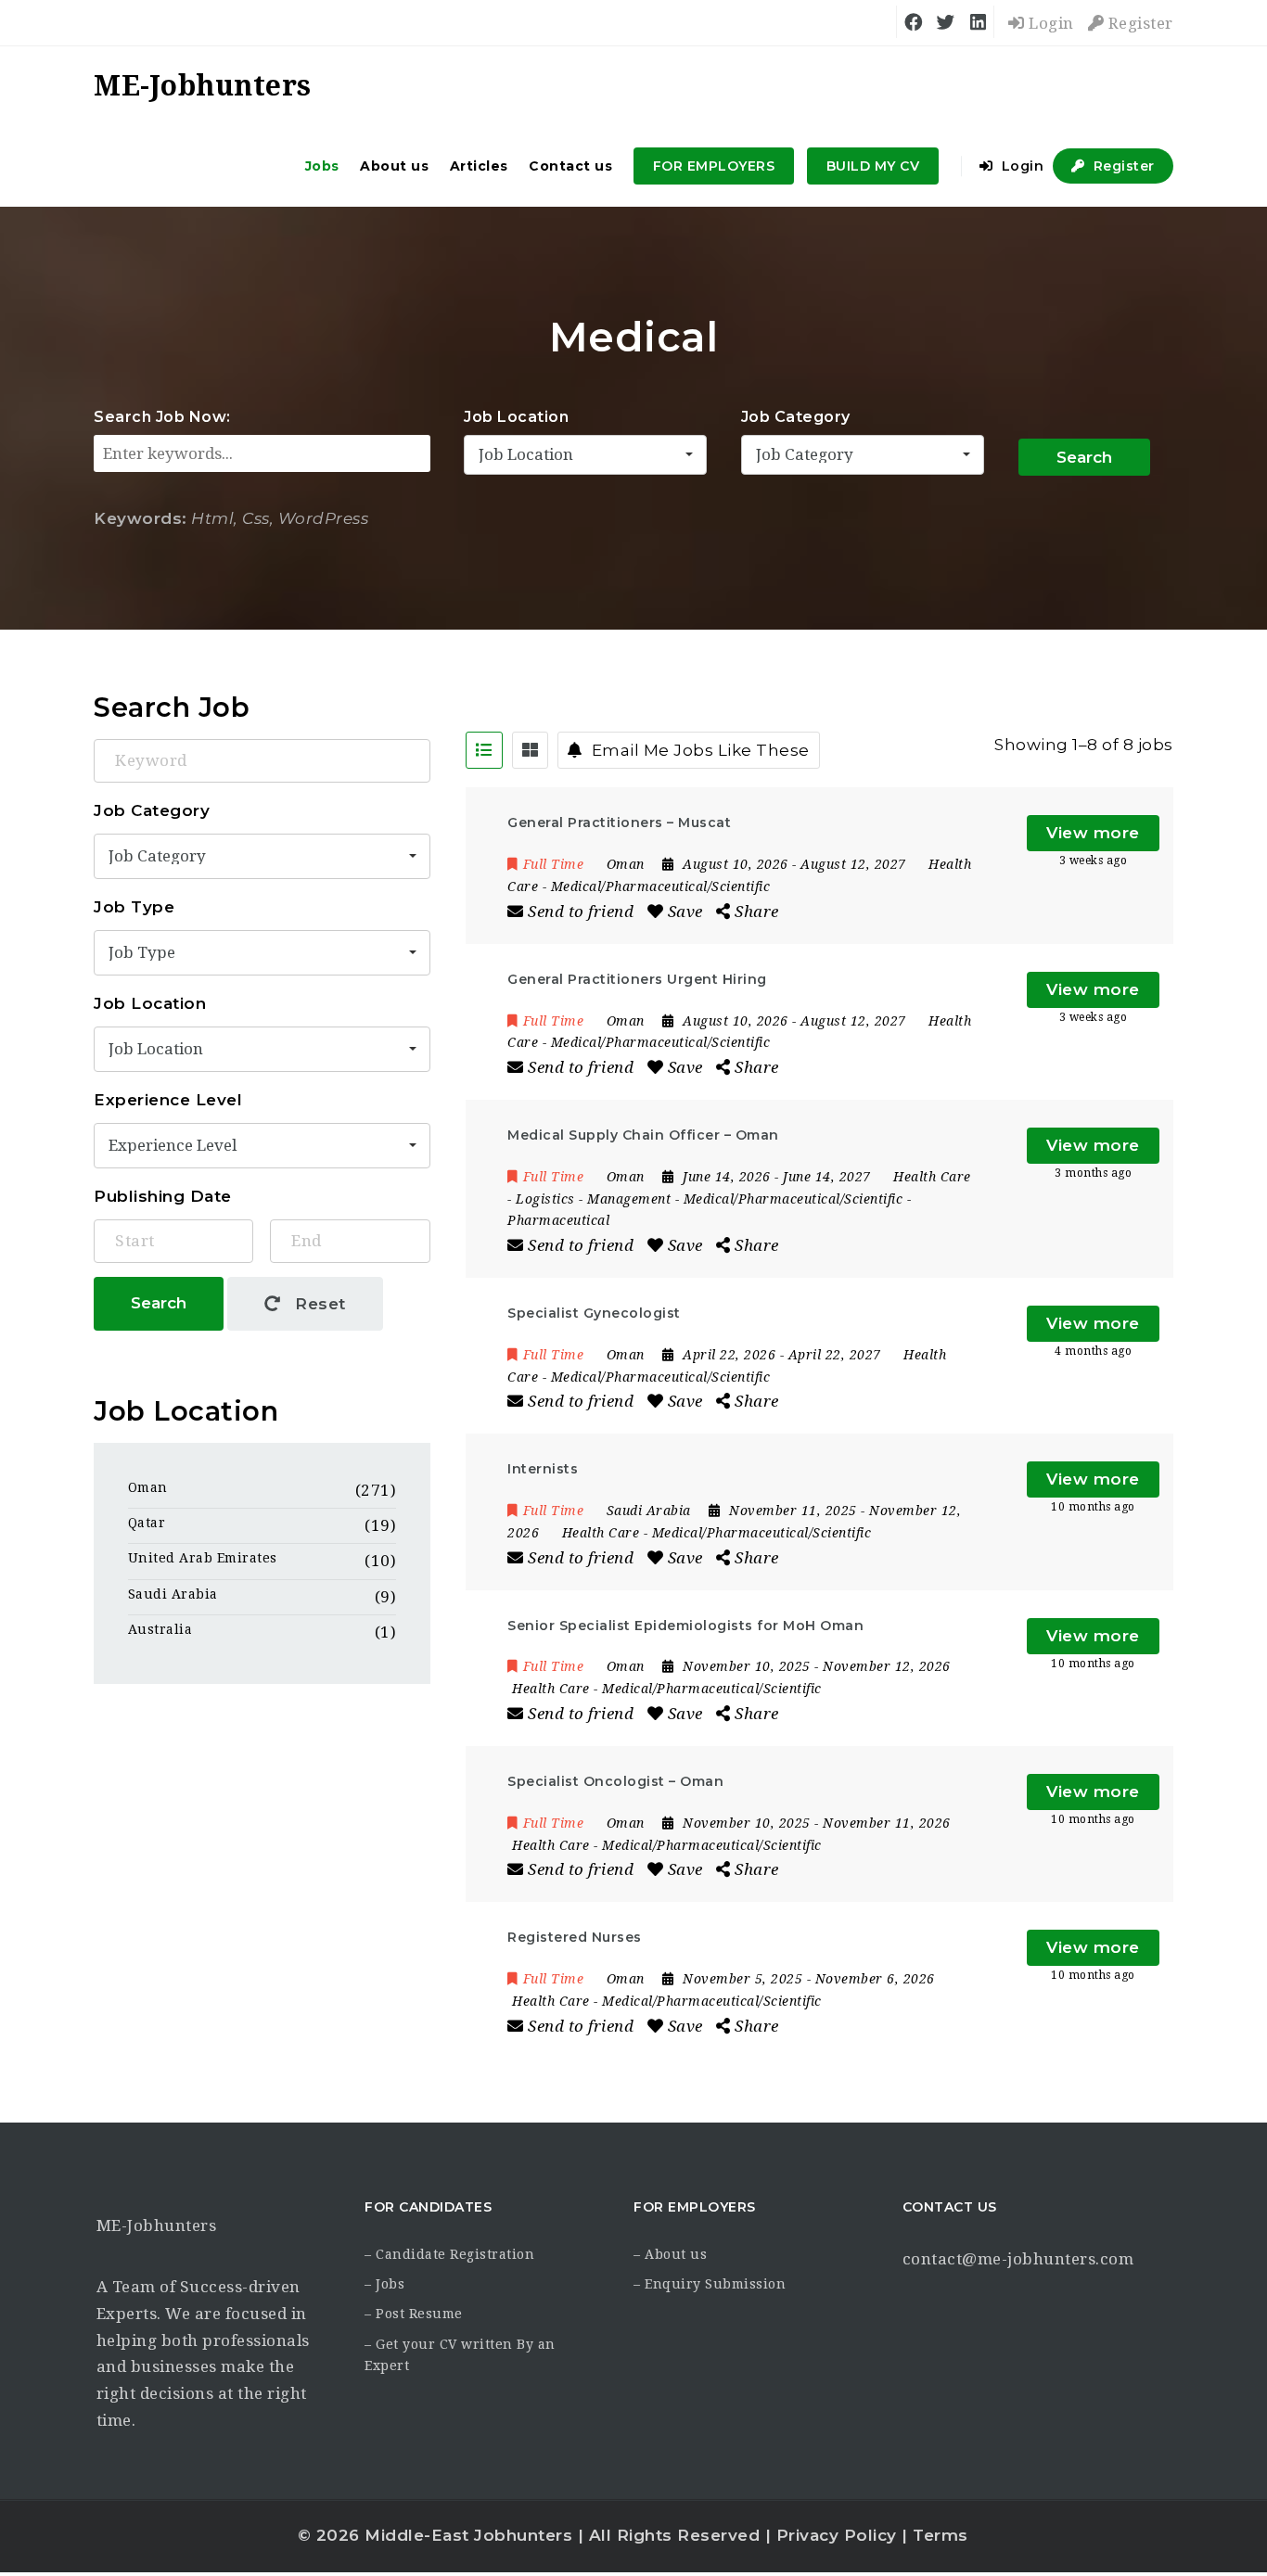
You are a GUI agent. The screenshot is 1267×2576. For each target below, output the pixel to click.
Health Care (932, 1177)
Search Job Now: (162, 417)
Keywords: (141, 518)
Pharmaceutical (558, 1220)
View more (1093, 833)
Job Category (796, 417)
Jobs (322, 166)
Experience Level (168, 1100)
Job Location (516, 417)
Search (1084, 457)
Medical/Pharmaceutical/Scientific (661, 886)
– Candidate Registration (449, 2254)
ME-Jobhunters (157, 2225)
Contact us (570, 166)
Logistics (545, 1199)
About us (394, 166)
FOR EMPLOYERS (714, 166)
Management (629, 1199)
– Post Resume (414, 2314)
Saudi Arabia (173, 1594)
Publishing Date (163, 1196)
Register (1139, 23)
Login (1049, 23)
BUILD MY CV (873, 166)
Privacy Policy (837, 2535)
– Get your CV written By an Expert (460, 2355)
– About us (670, 2254)
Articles (479, 166)
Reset (318, 1304)
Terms (941, 2535)
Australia (160, 1629)
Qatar (147, 1523)
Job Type (134, 907)
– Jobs (384, 2284)
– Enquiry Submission (710, 2284)
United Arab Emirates (203, 1558)
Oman (148, 1487)
